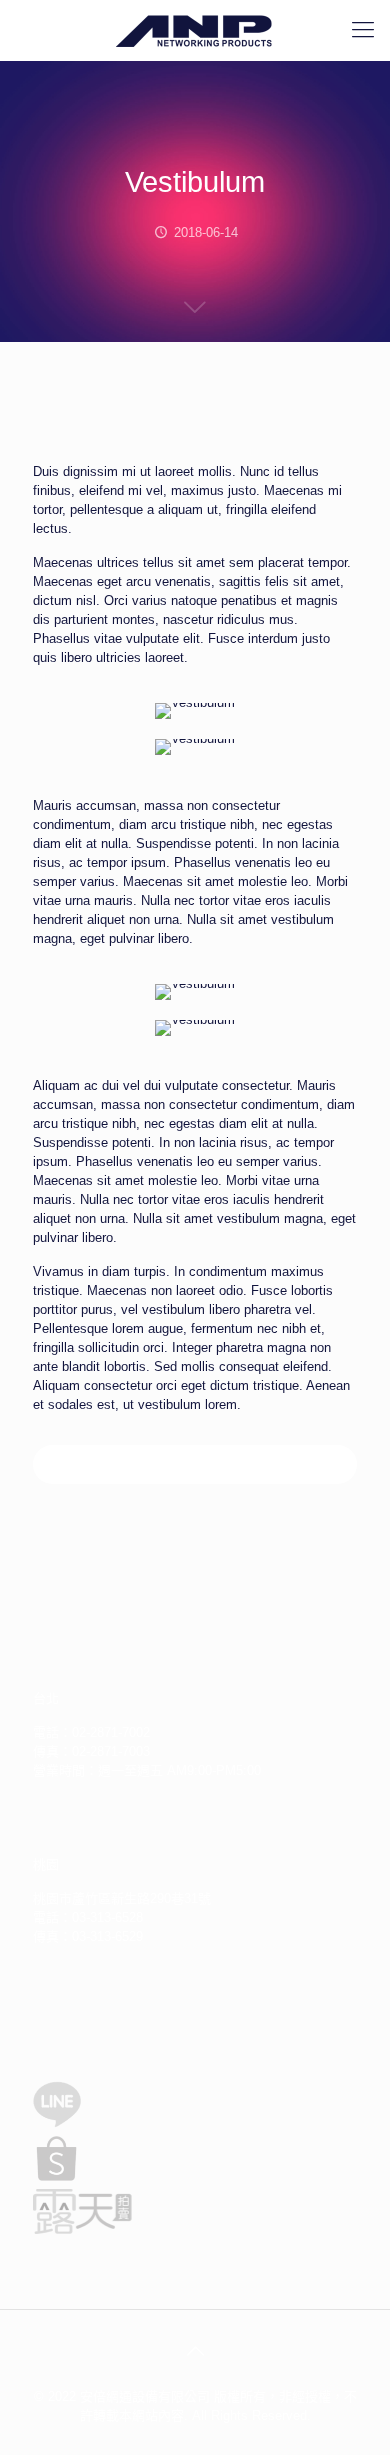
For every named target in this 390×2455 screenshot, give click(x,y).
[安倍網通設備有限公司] (195, 30)
